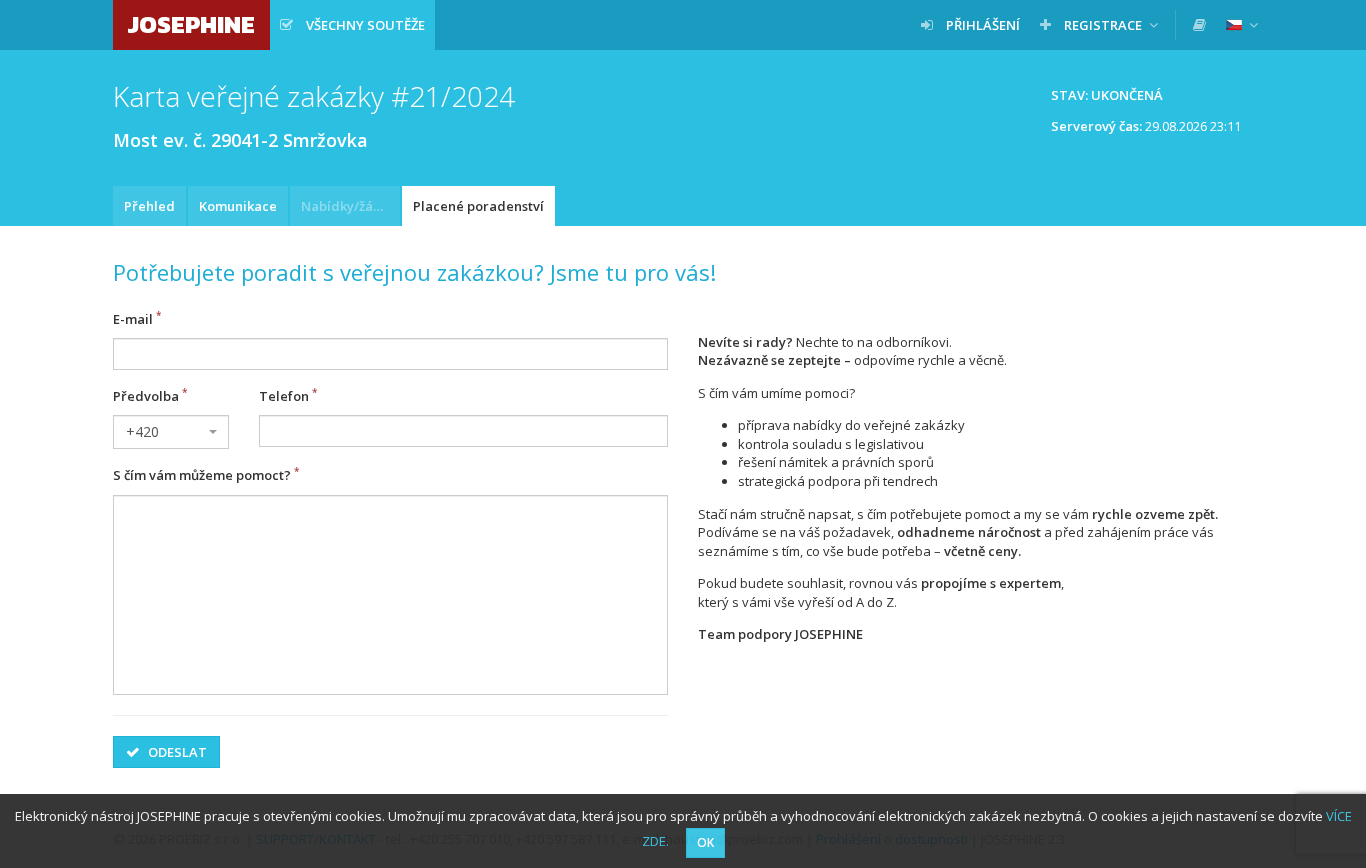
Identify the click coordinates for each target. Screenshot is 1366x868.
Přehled (149, 206)
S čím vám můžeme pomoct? (202, 476)
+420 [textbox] (142, 431)
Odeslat (176, 752)
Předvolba (146, 396)
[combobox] (171, 432)
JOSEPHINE (191, 24)
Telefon (284, 396)
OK (705, 842)
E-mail (133, 319)
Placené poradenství (478, 206)
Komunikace (238, 206)
